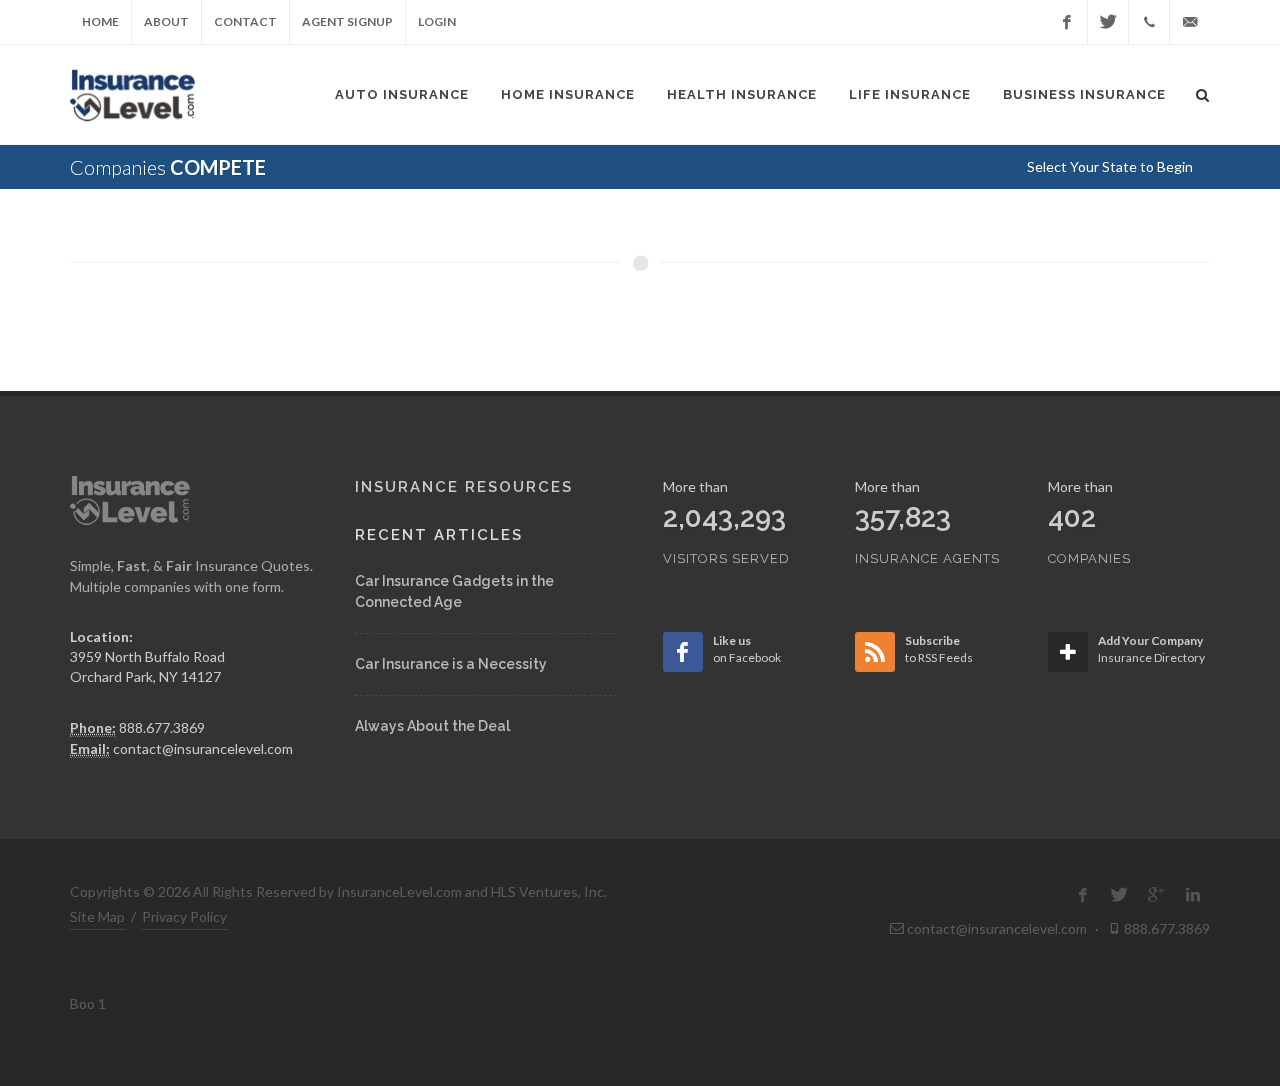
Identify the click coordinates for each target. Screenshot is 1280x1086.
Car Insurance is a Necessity (451, 664)
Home (100, 21)
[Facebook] (1067, 22)
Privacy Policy (184, 916)
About (166, 21)
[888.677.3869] (1149, 22)
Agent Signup (347, 21)
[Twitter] (1108, 22)
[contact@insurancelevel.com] (1190, 22)
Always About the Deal (432, 726)
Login (437, 21)
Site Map (97, 916)
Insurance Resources (464, 487)
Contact (245, 21)
